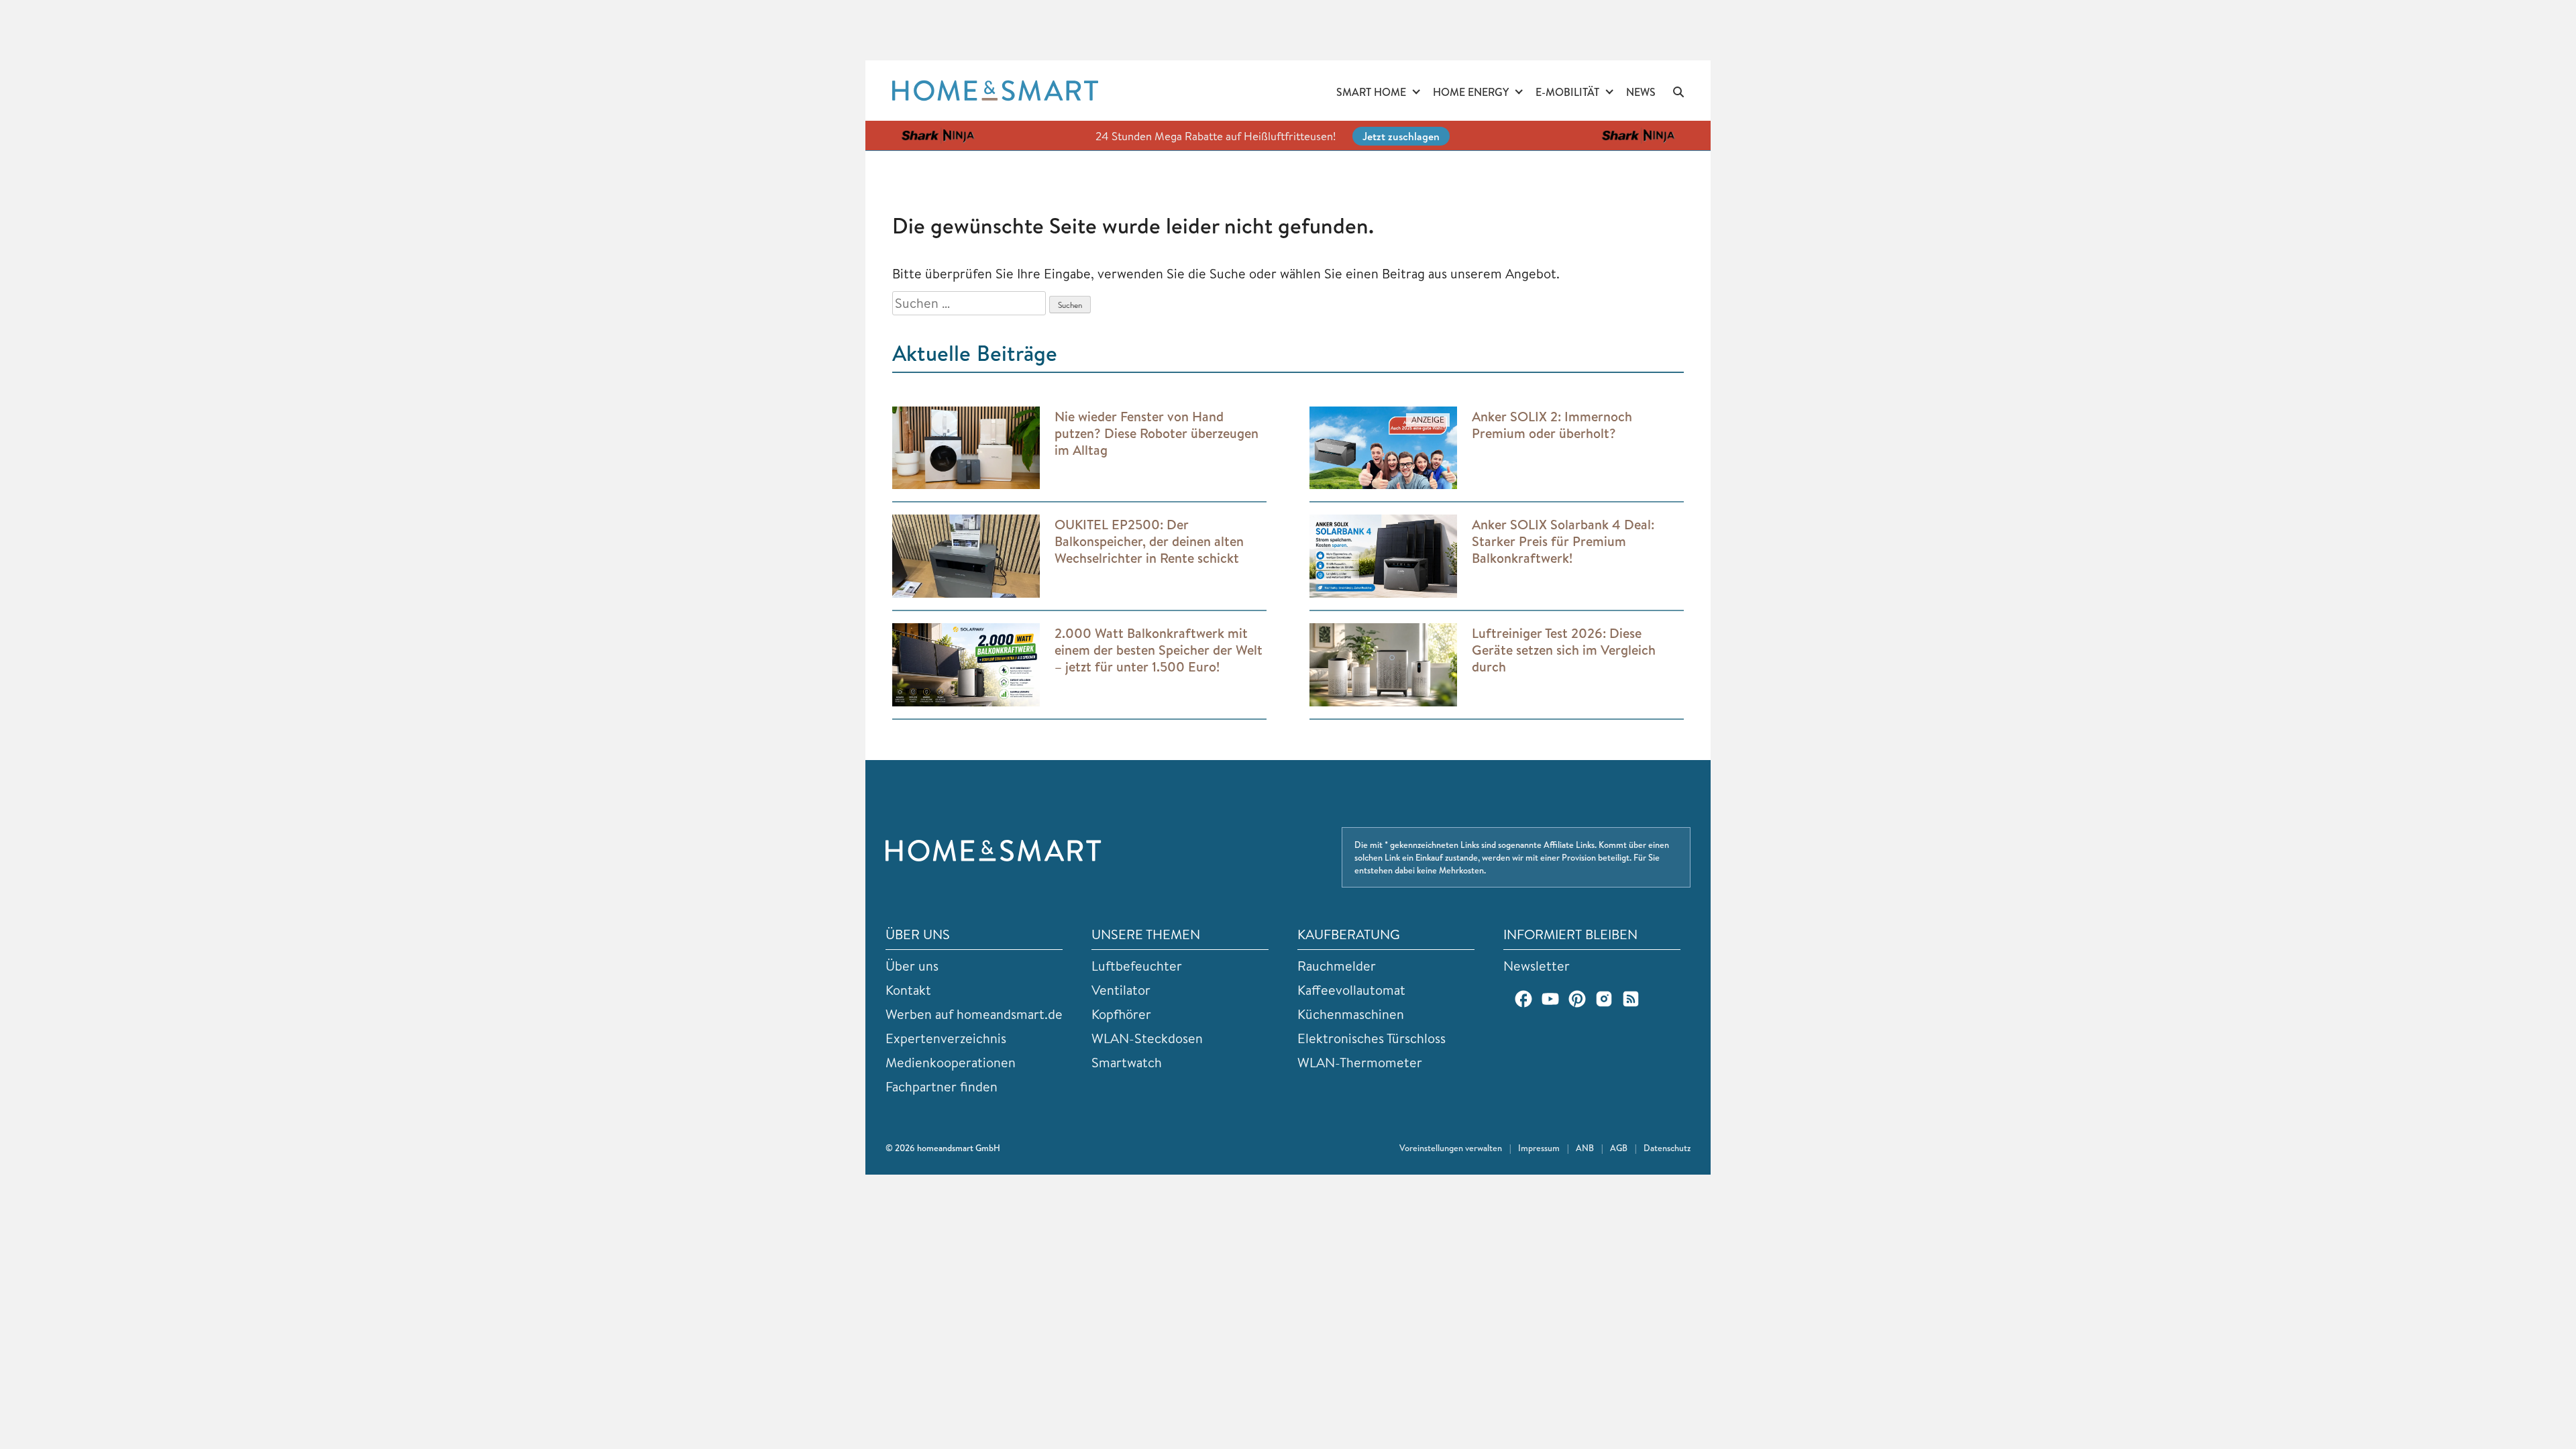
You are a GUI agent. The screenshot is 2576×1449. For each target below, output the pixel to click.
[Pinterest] (1577, 999)
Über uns (912, 966)
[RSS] (1631, 999)
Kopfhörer (1121, 1014)
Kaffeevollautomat (1351, 990)
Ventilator (1121, 990)
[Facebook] (1523, 999)
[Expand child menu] (1416, 93)
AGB (1619, 1148)
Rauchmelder (1337, 966)
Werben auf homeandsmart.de (974, 1014)
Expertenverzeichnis (946, 1038)
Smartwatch (1127, 1062)
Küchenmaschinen (1351, 1014)
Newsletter (1537, 966)
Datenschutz (1667, 1148)
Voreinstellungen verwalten (1451, 1148)
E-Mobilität (1567, 92)
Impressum (1539, 1148)
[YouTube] (1550, 999)
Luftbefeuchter (1137, 966)
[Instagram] (1604, 999)
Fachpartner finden (942, 1086)
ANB (1585, 1148)
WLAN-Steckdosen (1147, 1038)
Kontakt (908, 990)
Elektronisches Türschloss (1372, 1038)
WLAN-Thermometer (1360, 1062)
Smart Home (1371, 92)
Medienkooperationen (951, 1062)
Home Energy (1471, 92)
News (1641, 92)
